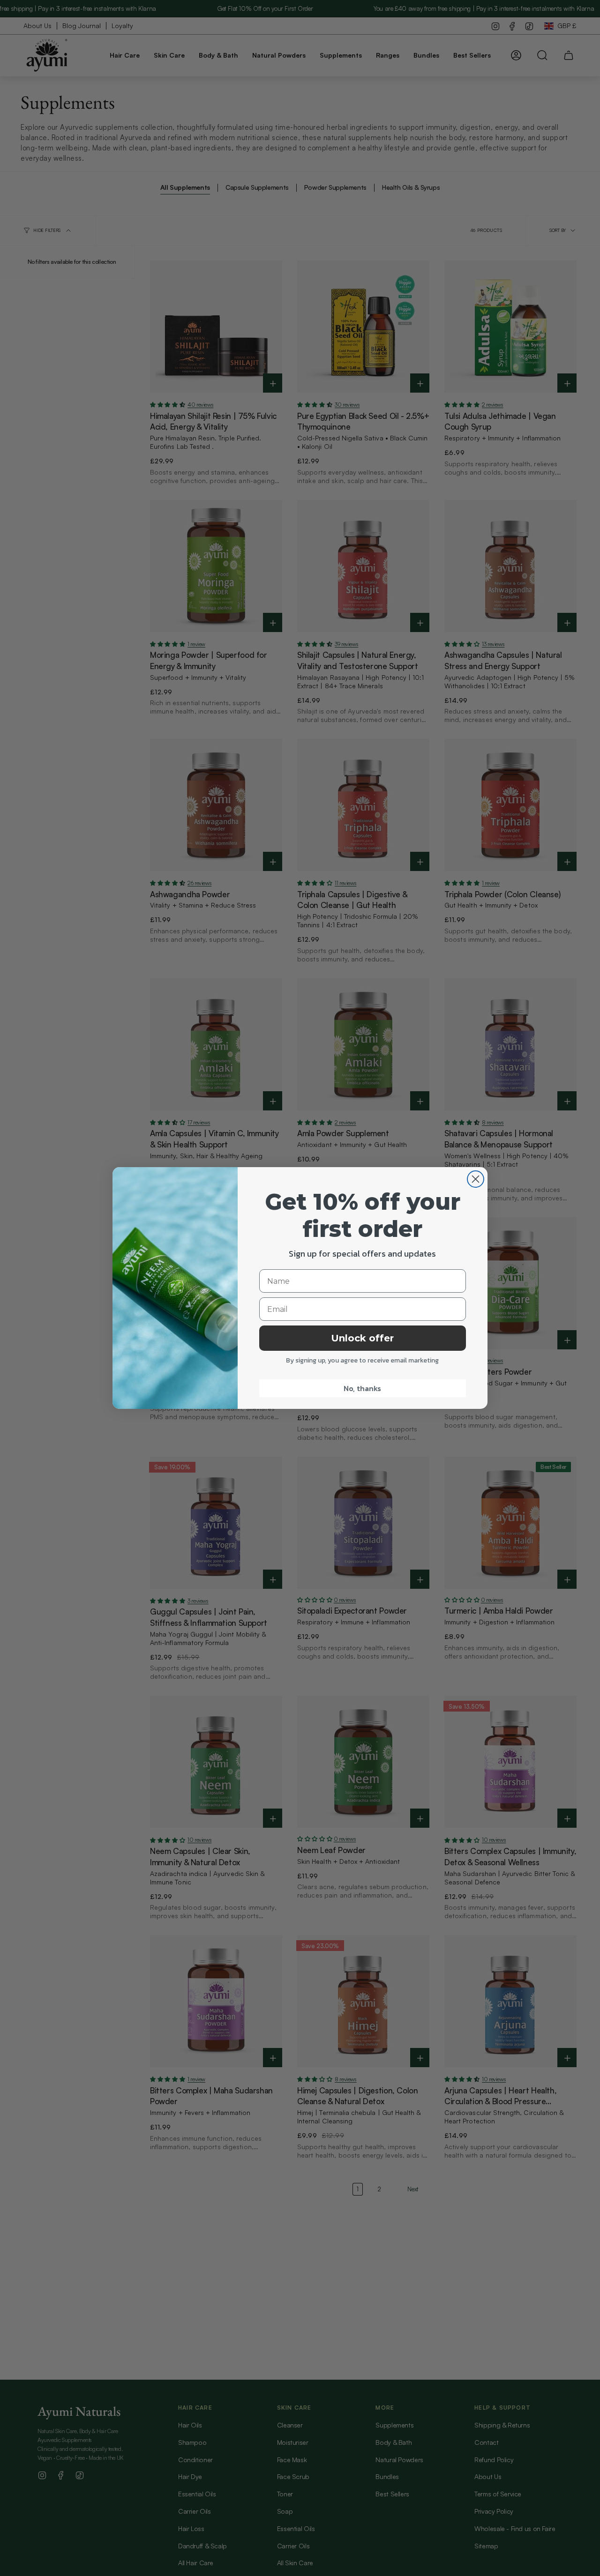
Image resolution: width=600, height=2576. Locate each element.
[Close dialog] (476, 1179)
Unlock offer (362, 1338)
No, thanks (362, 1388)
